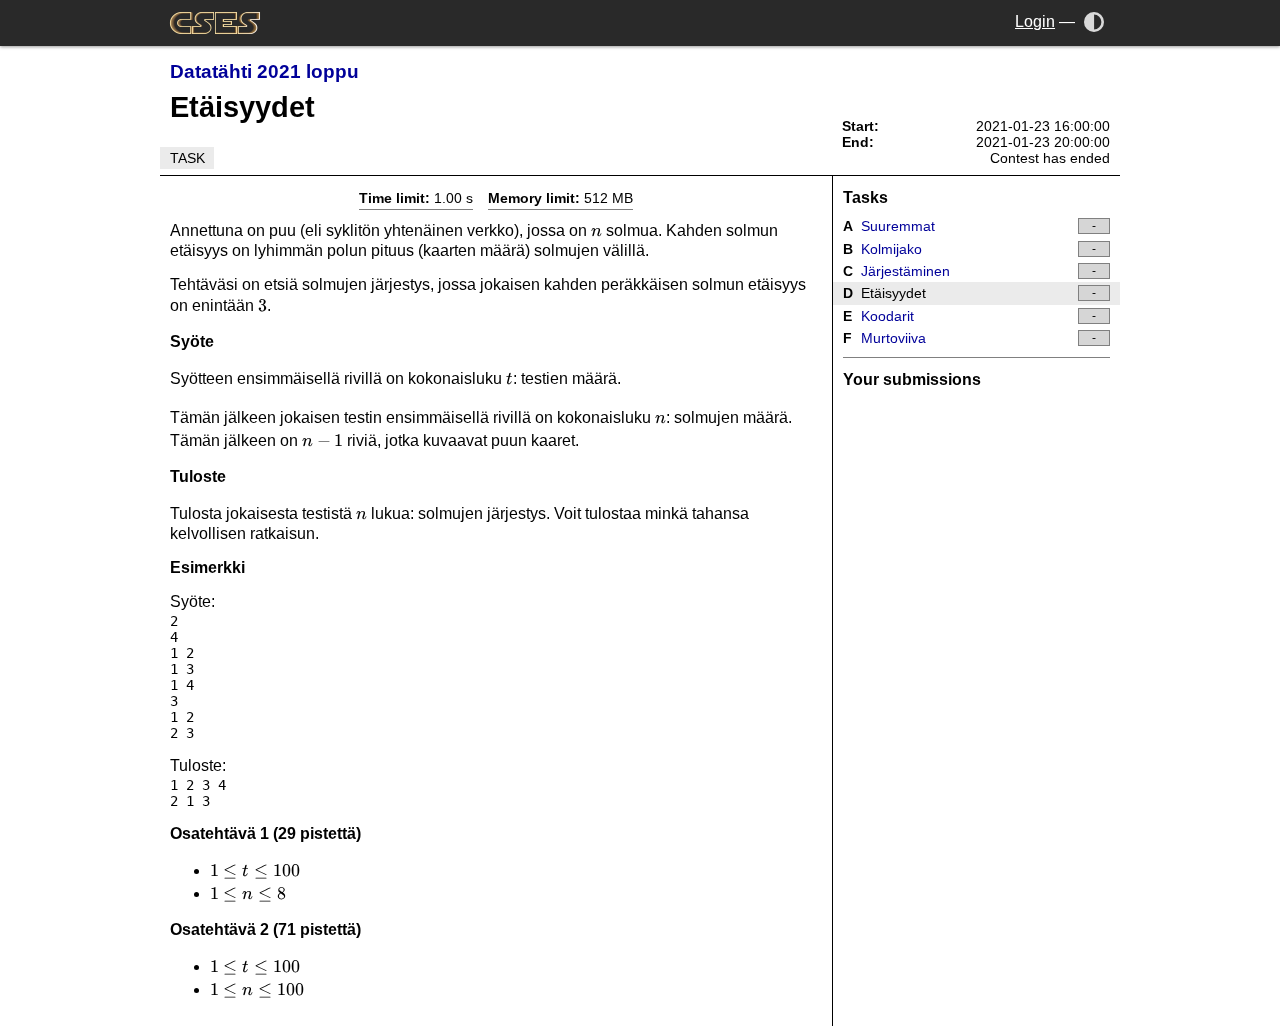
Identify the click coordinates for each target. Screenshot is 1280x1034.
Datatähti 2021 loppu (264, 71)
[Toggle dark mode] (1094, 21)
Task (187, 158)
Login (1035, 21)
